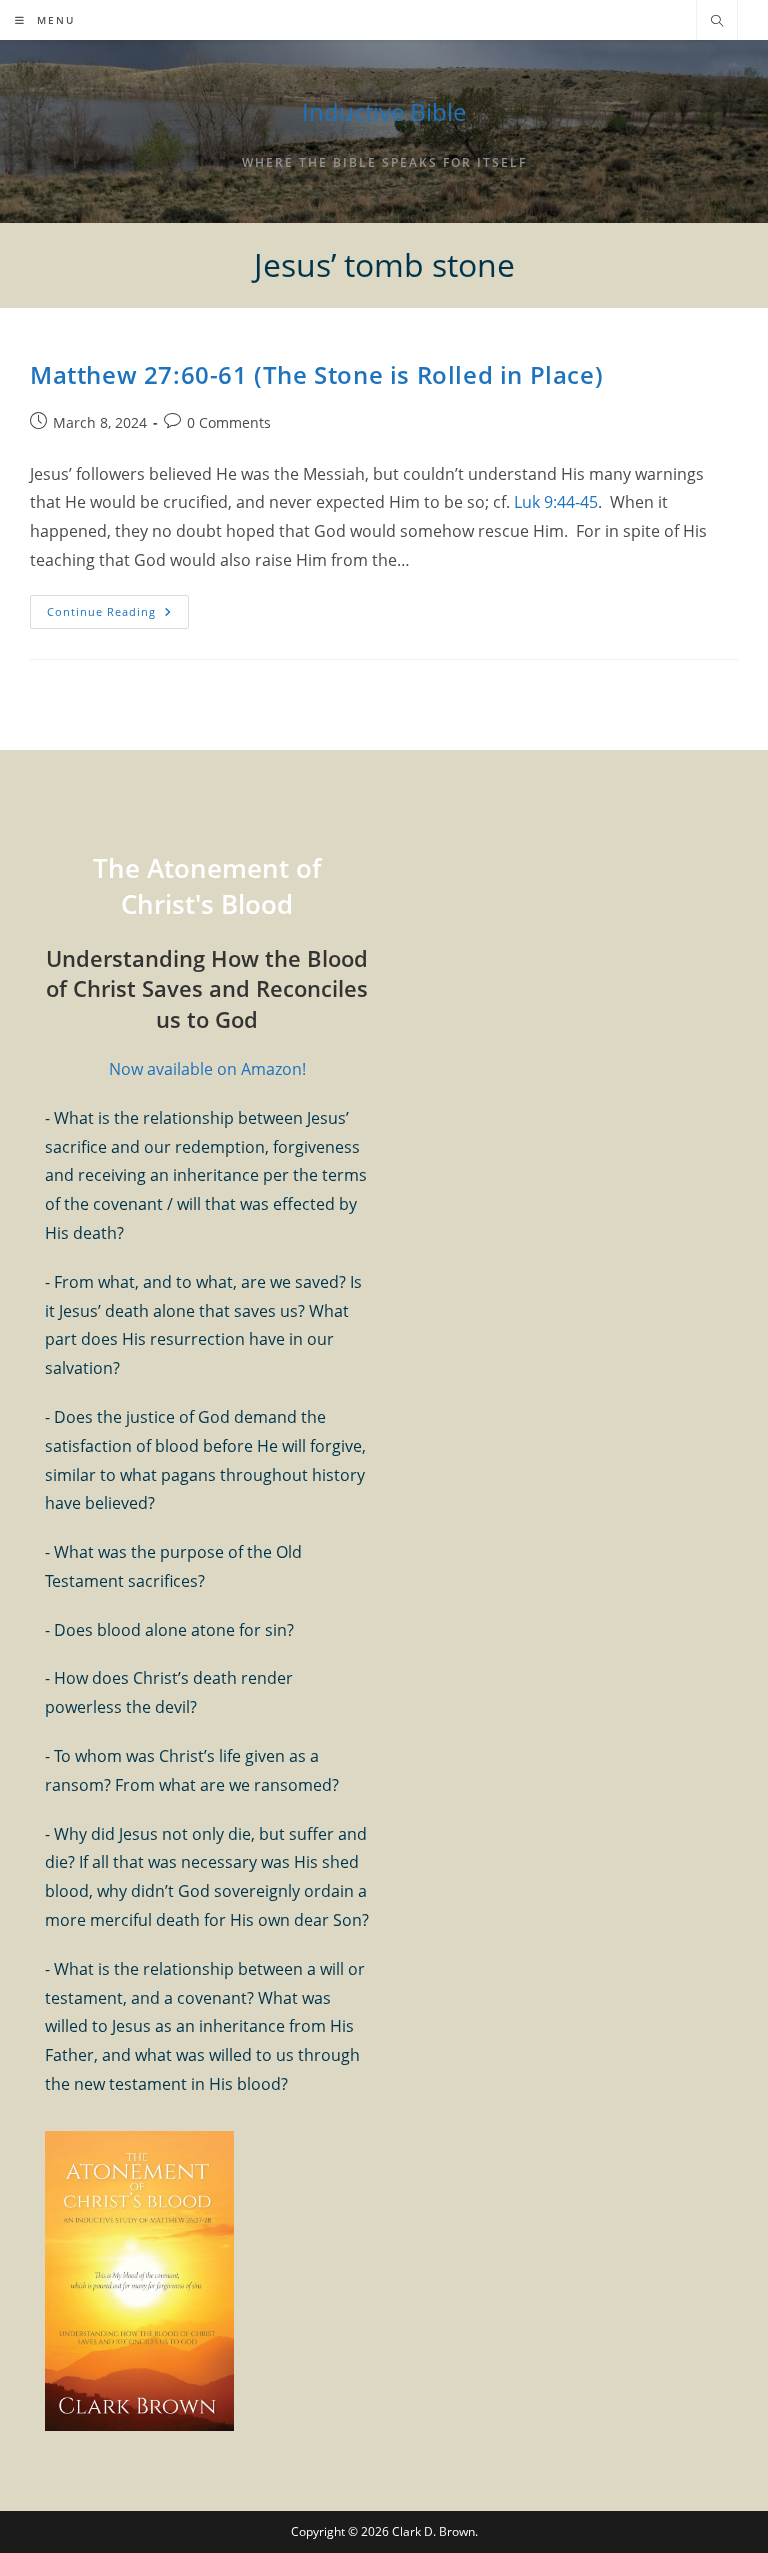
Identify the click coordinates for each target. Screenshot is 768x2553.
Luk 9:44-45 (556, 502)
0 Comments (229, 422)
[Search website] (717, 22)
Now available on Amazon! (207, 1069)
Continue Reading (118, 615)
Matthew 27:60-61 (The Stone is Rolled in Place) (316, 374)
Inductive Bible (384, 111)
